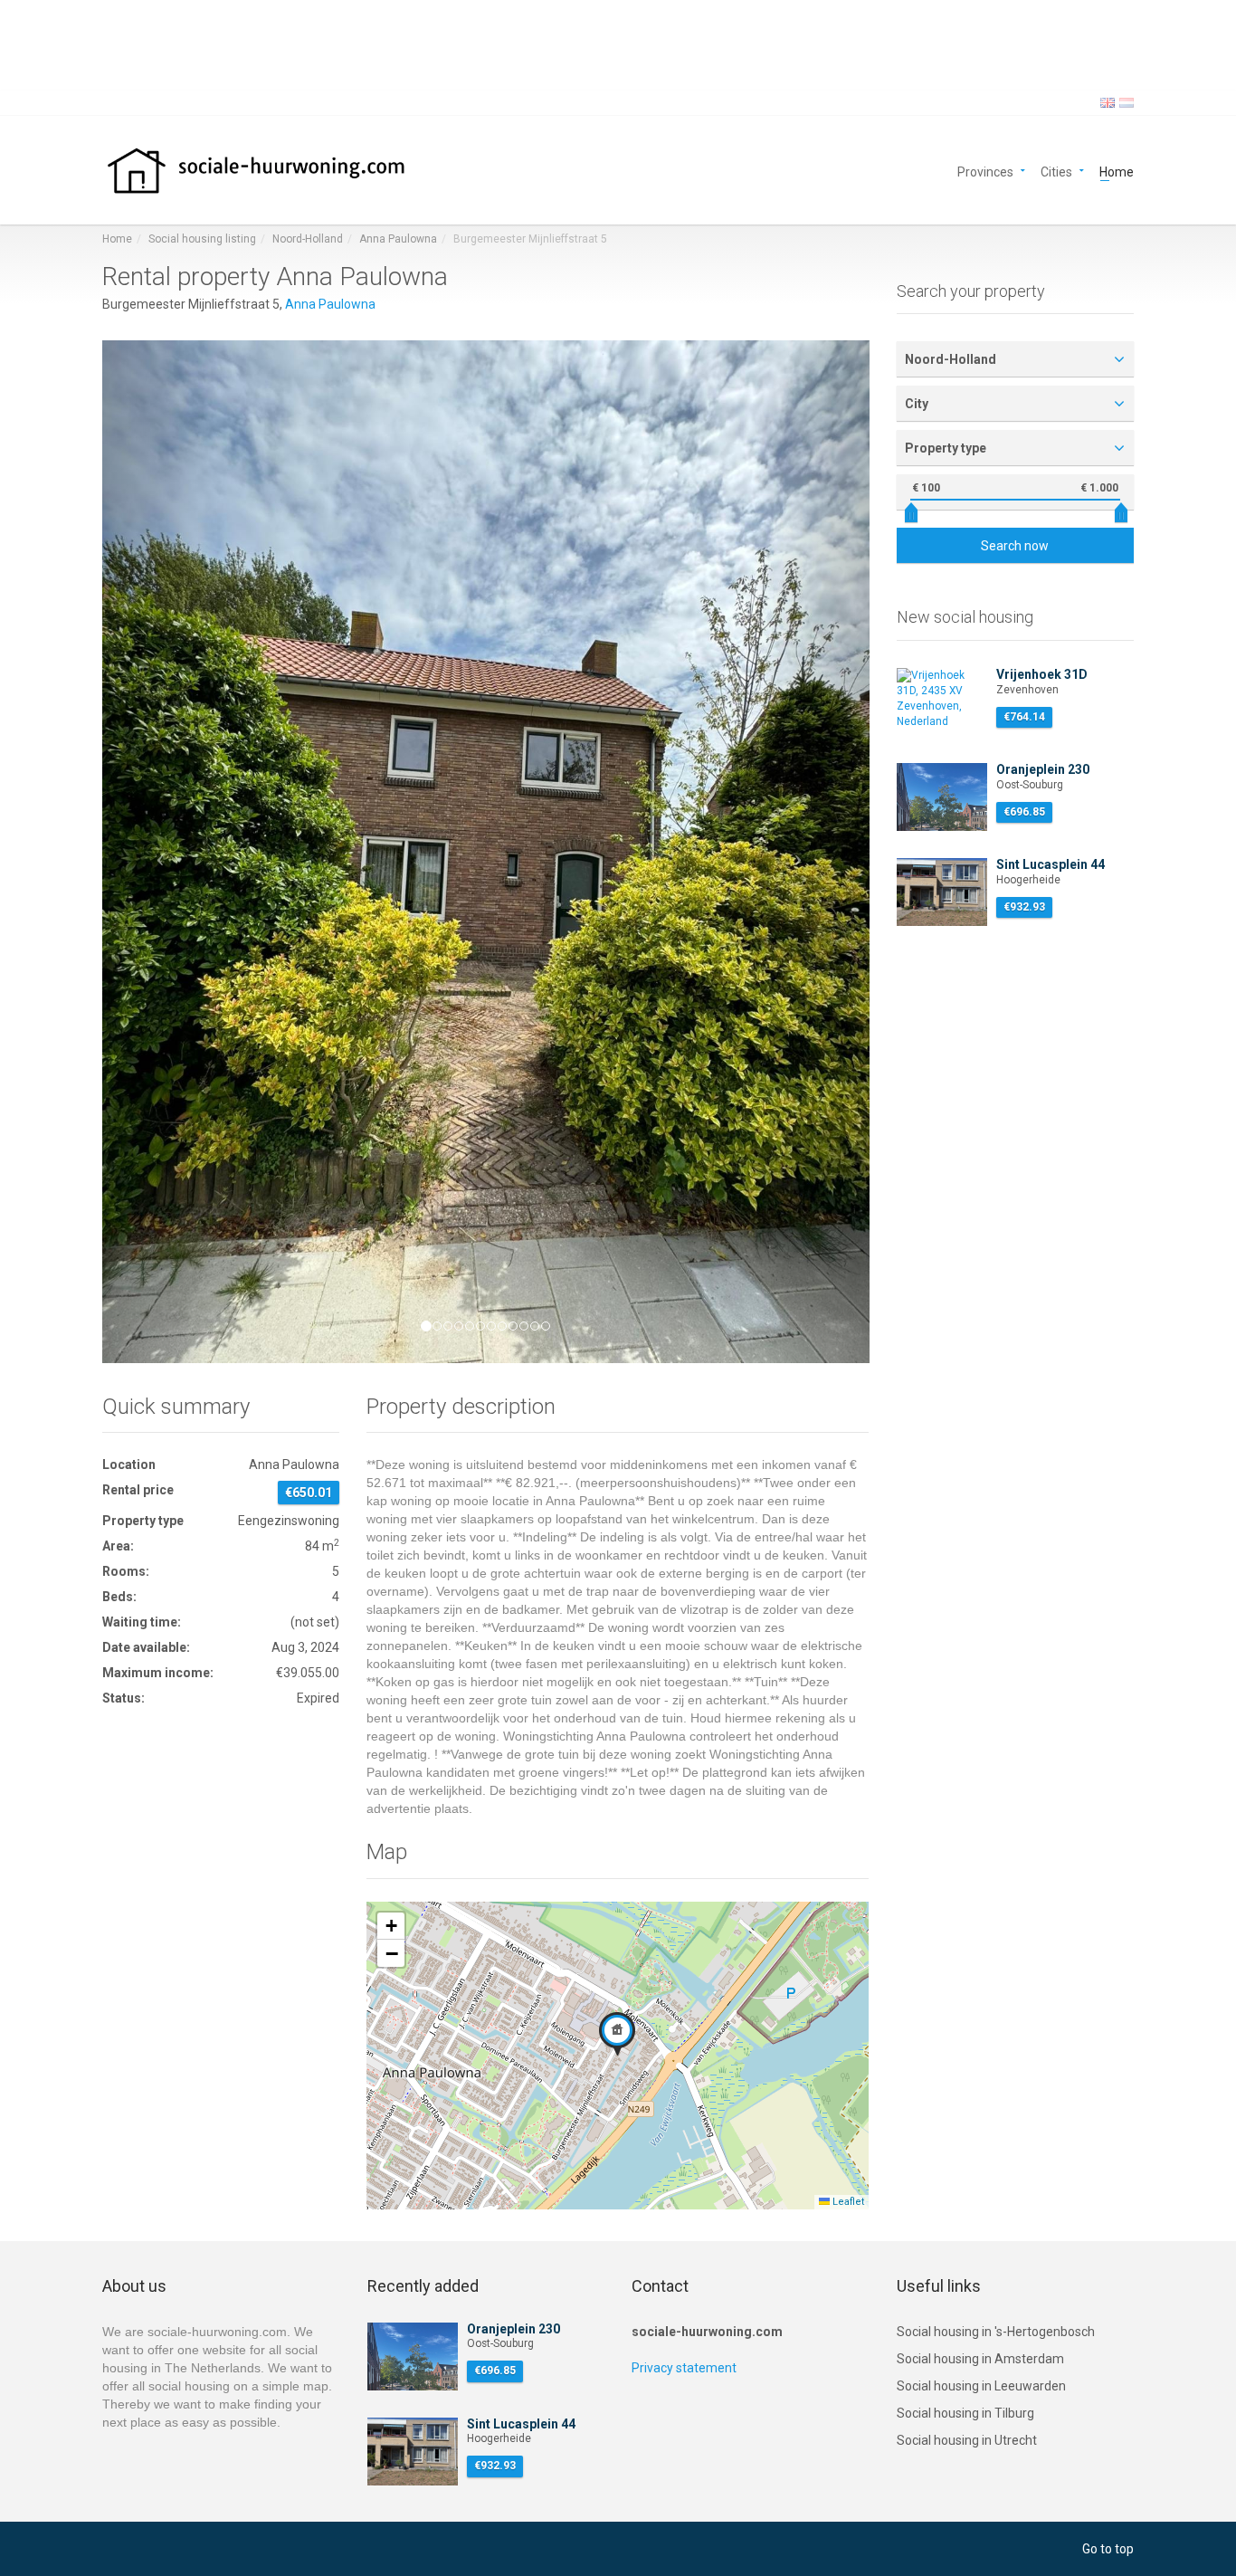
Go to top (1108, 2549)
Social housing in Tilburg (965, 2413)
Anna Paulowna (398, 239)
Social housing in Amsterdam (980, 2359)
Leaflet (847, 2202)
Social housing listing (202, 239)
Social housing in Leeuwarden (981, 2386)
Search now (1015, 546)
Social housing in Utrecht (967, 2440)
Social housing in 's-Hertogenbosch (996, 2332)
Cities (1056, 171)
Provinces (985, 171)
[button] (160, 852)
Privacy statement (684, 2368)
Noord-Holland (308, 239)
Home (1117, 171)
